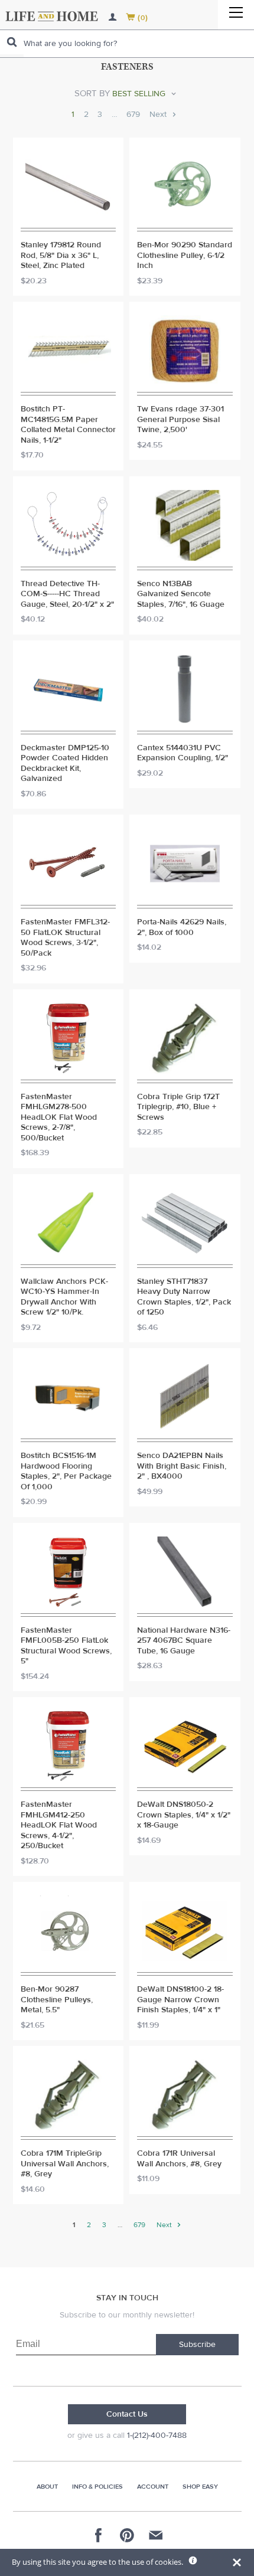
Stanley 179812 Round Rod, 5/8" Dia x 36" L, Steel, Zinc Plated (61, 256)
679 (133, 115)
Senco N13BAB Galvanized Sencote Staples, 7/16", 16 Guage (181, 594)
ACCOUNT (153, 2487)
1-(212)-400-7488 (157, 2436)
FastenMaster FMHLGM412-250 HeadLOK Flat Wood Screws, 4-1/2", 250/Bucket (59, 1825)
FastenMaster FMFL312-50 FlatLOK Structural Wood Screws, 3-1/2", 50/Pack (65, 938)
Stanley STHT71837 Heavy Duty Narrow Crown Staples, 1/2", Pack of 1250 (184, 1297)
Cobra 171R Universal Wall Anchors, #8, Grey (179, 2159)
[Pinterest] (127, 2535)
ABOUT (47, 2487)
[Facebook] (99, 2535)
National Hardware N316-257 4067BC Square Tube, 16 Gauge (184, 1641)
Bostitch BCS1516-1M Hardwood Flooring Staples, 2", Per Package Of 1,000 (66, 1472)
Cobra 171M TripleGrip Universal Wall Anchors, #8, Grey (65, 2164)
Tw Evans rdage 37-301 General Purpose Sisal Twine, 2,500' (180, 420)
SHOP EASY (200, 2487)
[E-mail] (155, 2535)
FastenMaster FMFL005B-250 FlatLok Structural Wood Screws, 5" (66, 1646)
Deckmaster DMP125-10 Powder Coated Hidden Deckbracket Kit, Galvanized (65, 764)
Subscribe (197, 2345)
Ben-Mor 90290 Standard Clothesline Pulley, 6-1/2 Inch (185, 256)
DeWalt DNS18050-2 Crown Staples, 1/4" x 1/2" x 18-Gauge (184, 1815)
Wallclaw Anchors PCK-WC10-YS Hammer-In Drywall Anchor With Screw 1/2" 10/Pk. (64, 1297)
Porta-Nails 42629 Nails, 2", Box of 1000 (182, 928)
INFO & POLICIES (97, 2487)
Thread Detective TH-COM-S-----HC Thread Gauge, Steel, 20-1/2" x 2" (67, 594)
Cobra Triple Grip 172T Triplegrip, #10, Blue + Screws (178, 1107)
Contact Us (127, 2414)
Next (159, 115)
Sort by (92, 94)
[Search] (12, 42)
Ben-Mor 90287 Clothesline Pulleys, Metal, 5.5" (57, 2000)
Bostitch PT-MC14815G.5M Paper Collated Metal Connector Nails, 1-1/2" (68, 425)
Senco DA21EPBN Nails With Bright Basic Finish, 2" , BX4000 (182, 1466)
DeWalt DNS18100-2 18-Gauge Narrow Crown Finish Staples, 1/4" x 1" (180, 2000)
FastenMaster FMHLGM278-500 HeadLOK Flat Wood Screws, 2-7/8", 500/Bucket (59, 1118)
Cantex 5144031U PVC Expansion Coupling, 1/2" (183, 753)
